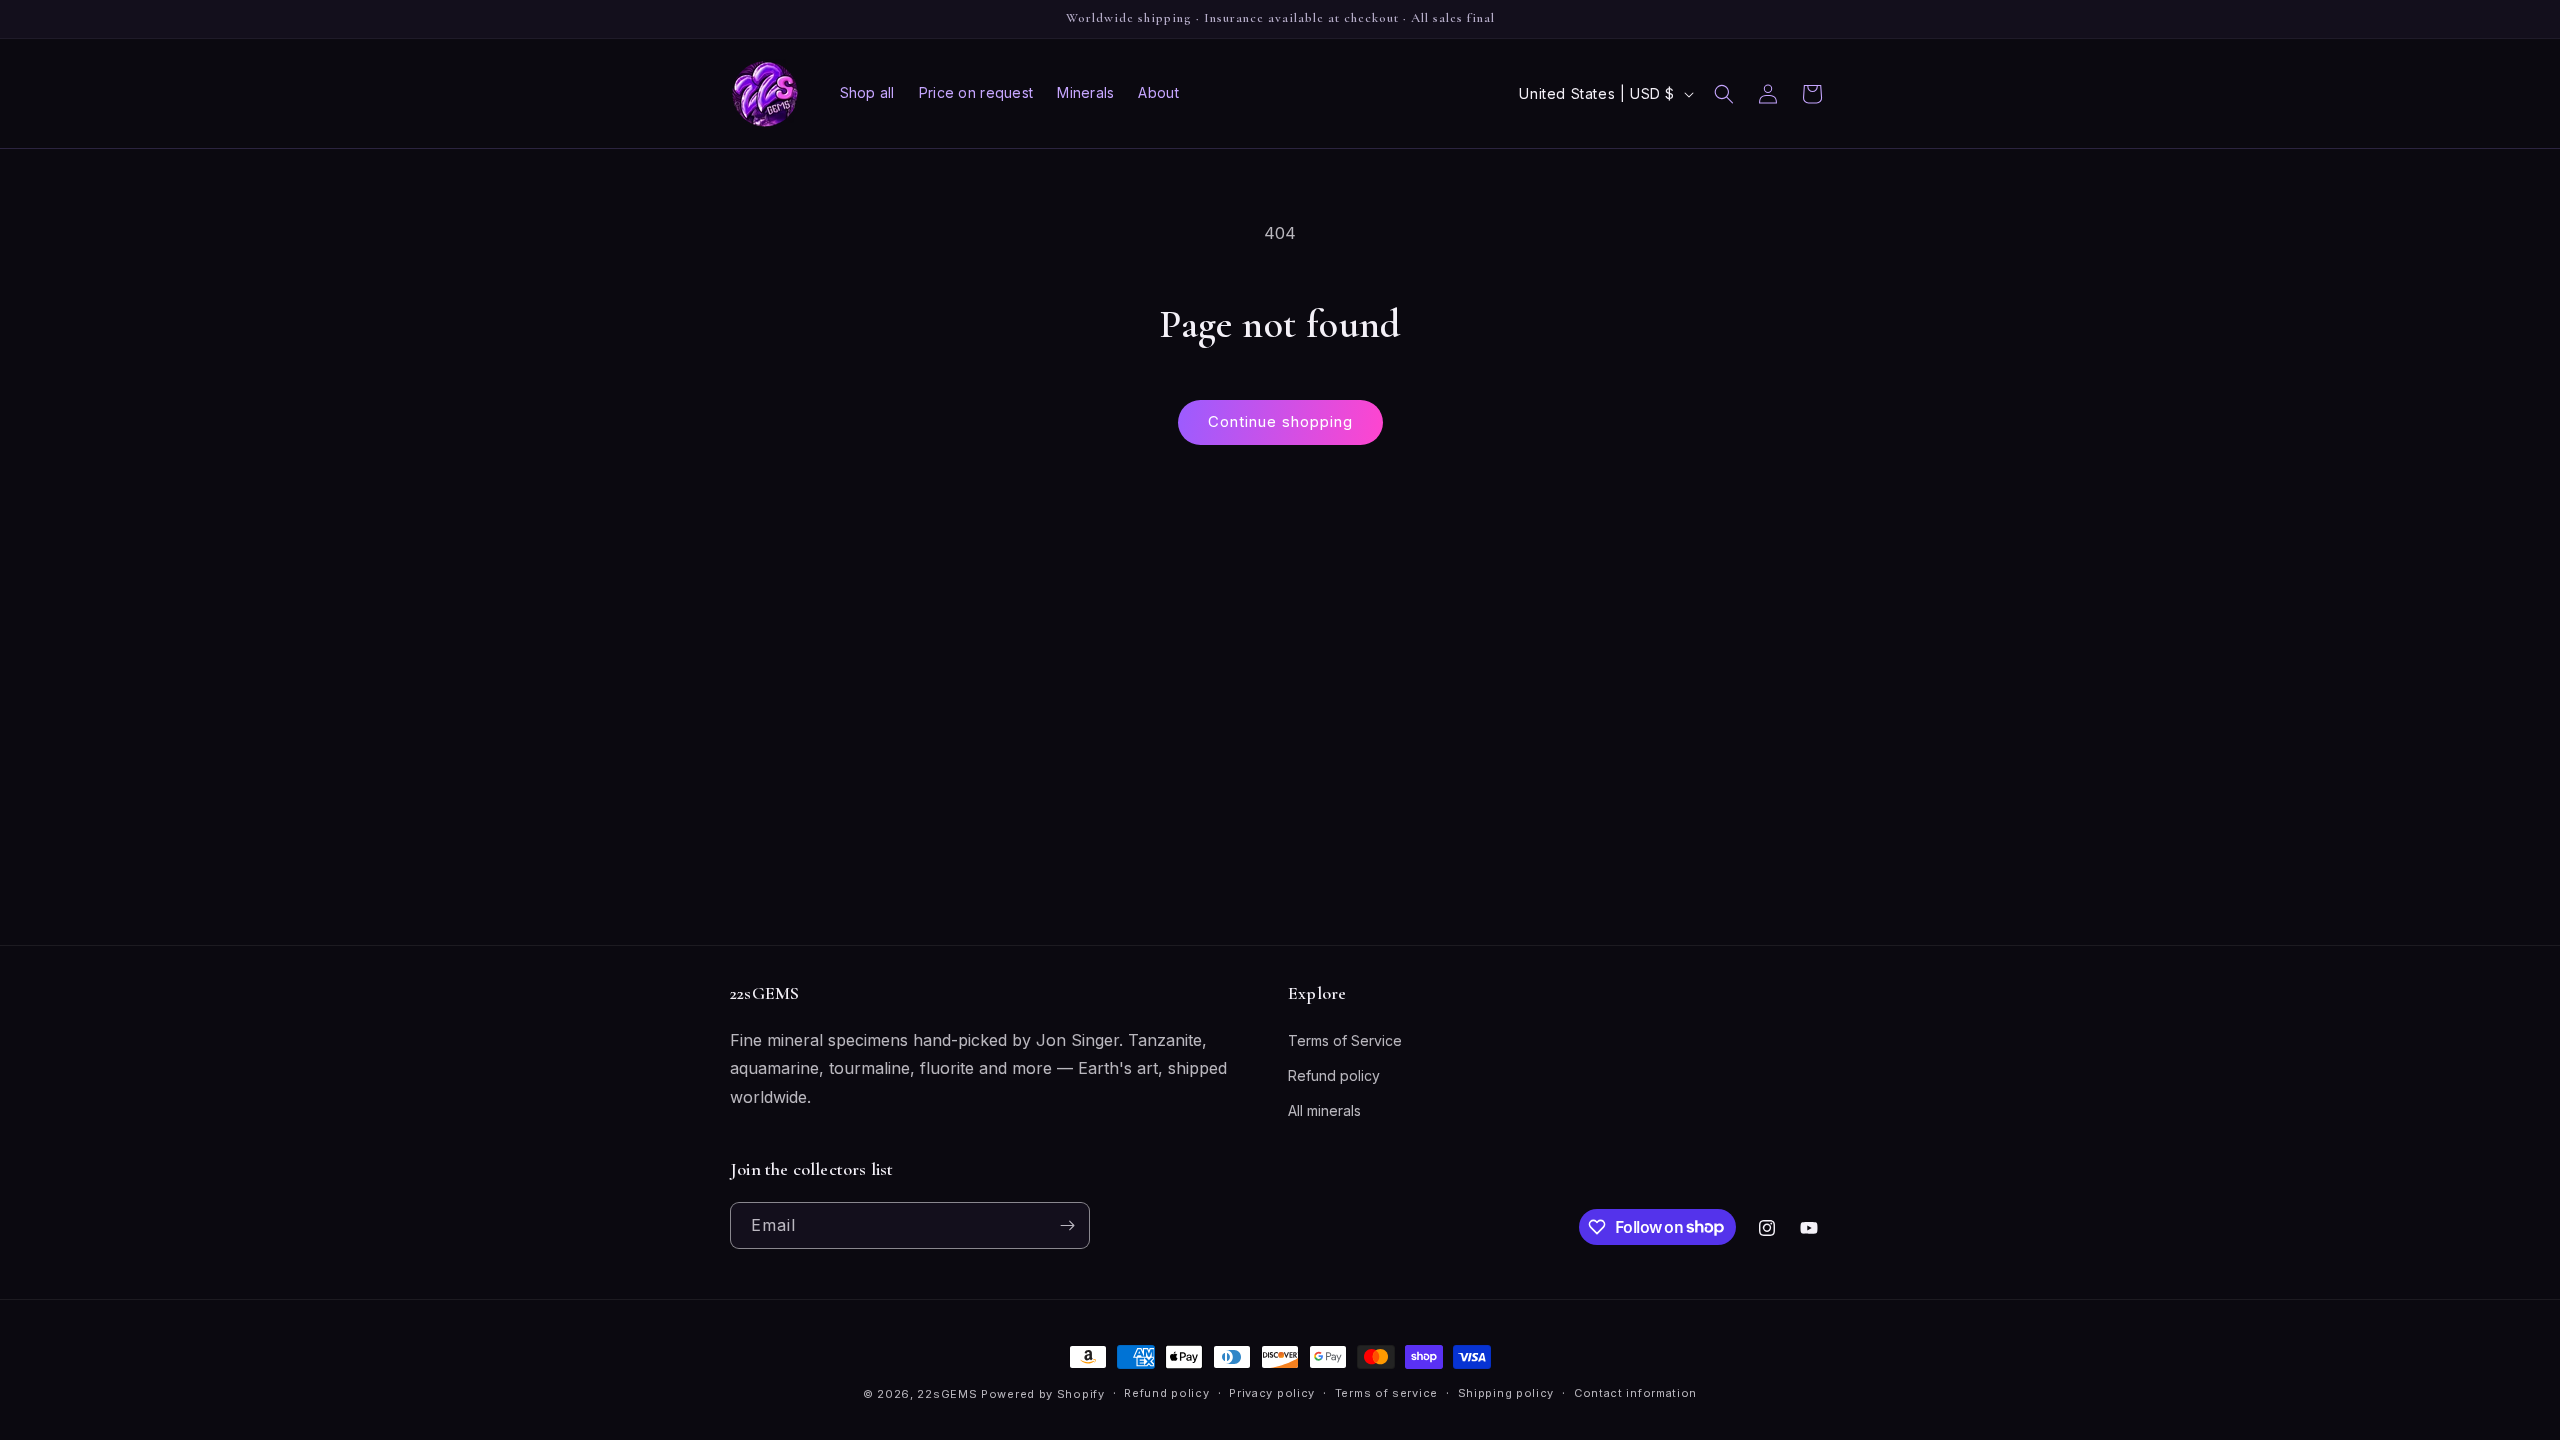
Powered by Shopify (1043, 1394)
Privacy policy (1272, 1393)
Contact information (1635, 1393)
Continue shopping (1280, 421)
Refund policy (1334, 1075)
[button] (1724, 94)
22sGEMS (947, 1394)
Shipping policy (1506, 1393)
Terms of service (1386, 1393)
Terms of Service (1345, 1040)
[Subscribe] (1067, 1225)
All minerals (1324, 1110)
